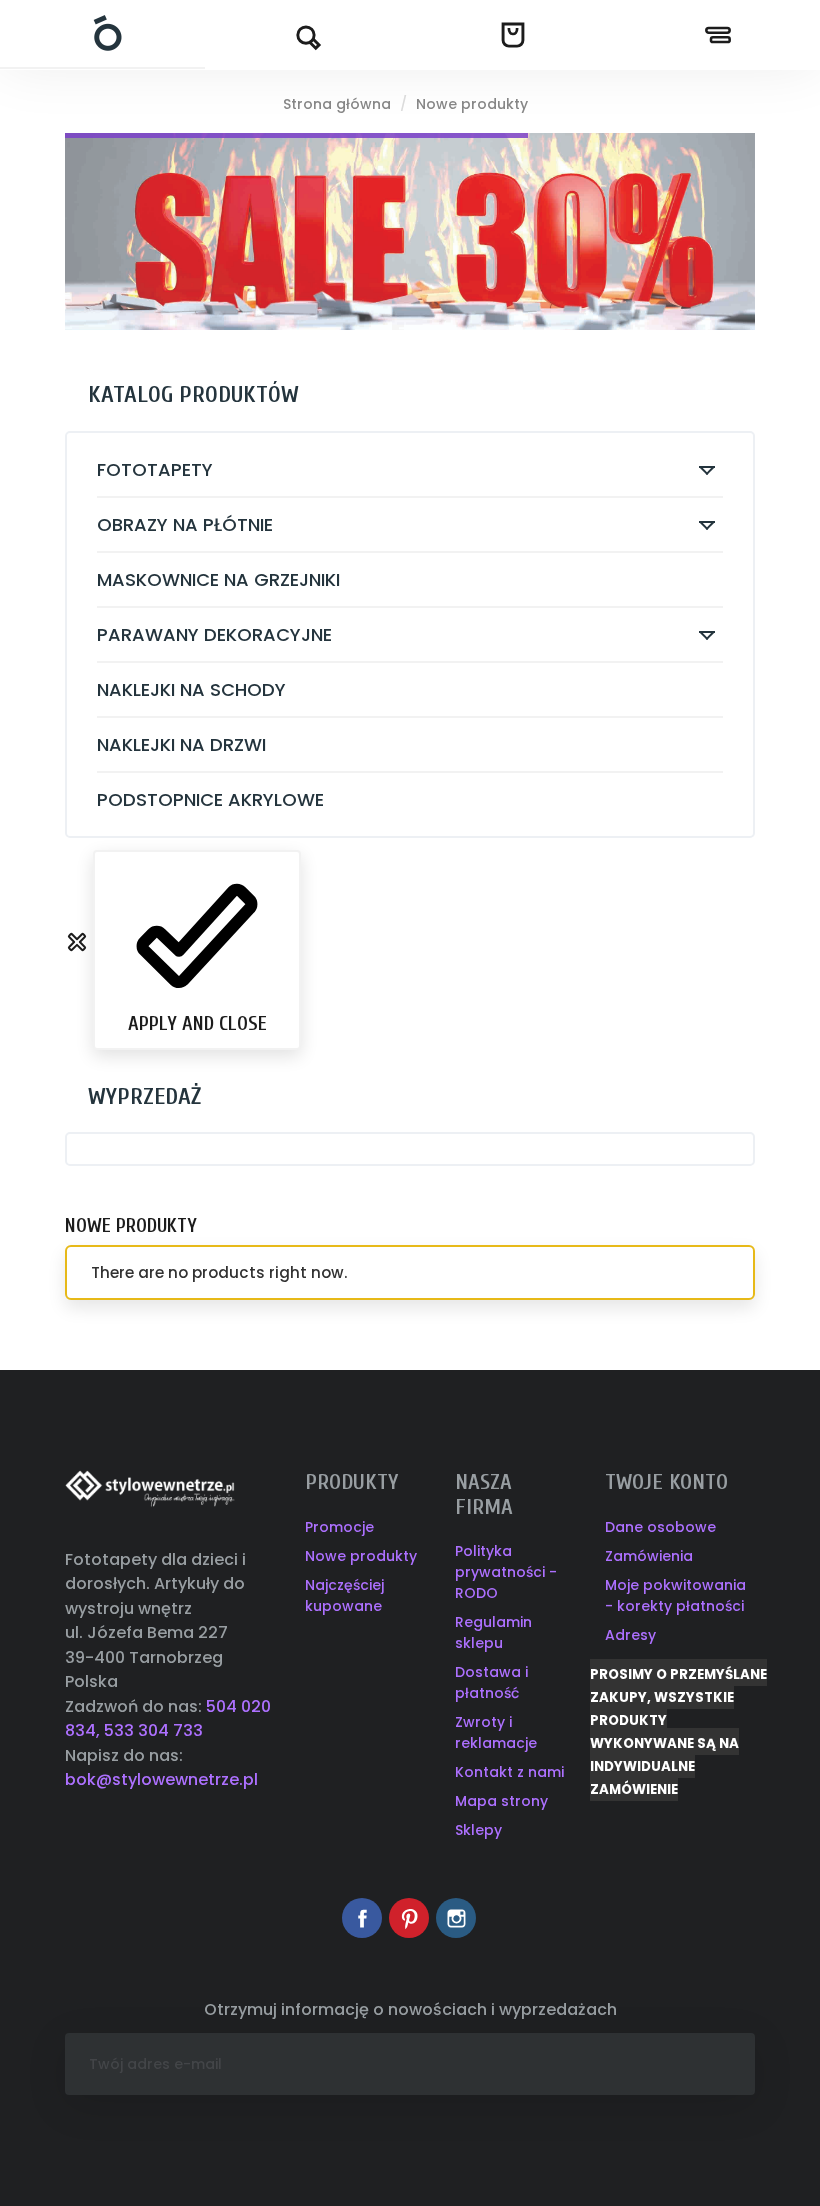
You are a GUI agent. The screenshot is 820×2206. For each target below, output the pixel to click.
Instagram (456, 1918)
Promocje (339, 1527)
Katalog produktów (193, 394)
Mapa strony (501, 1801)
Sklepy (478, 1830)
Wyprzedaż (144, 1096)
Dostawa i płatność (491, 1682)
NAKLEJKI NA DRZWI (181, 744)
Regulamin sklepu (493, 1632)
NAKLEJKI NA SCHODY (191, 689)
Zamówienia (649, 1556)
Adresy (630, 1635)
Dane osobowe (660, 1527)
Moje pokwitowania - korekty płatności (675, 1595)
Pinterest (409, 1918)
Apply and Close (197, 1023)
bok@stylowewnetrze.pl (161, 1779)
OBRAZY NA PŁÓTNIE (185, 524)
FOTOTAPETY (155, 469)
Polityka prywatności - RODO (506, 1572)
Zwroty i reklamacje (496, 1732)
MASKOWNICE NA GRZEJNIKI (218, 579)
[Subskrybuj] (724, 2064)
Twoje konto (666, 1482)
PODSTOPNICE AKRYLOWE (210, 799)
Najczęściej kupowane (344, 1595)
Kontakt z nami (509, 1772)
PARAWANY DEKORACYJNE (214, 634)
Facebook (362, 1918)
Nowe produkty (361, 1556)
